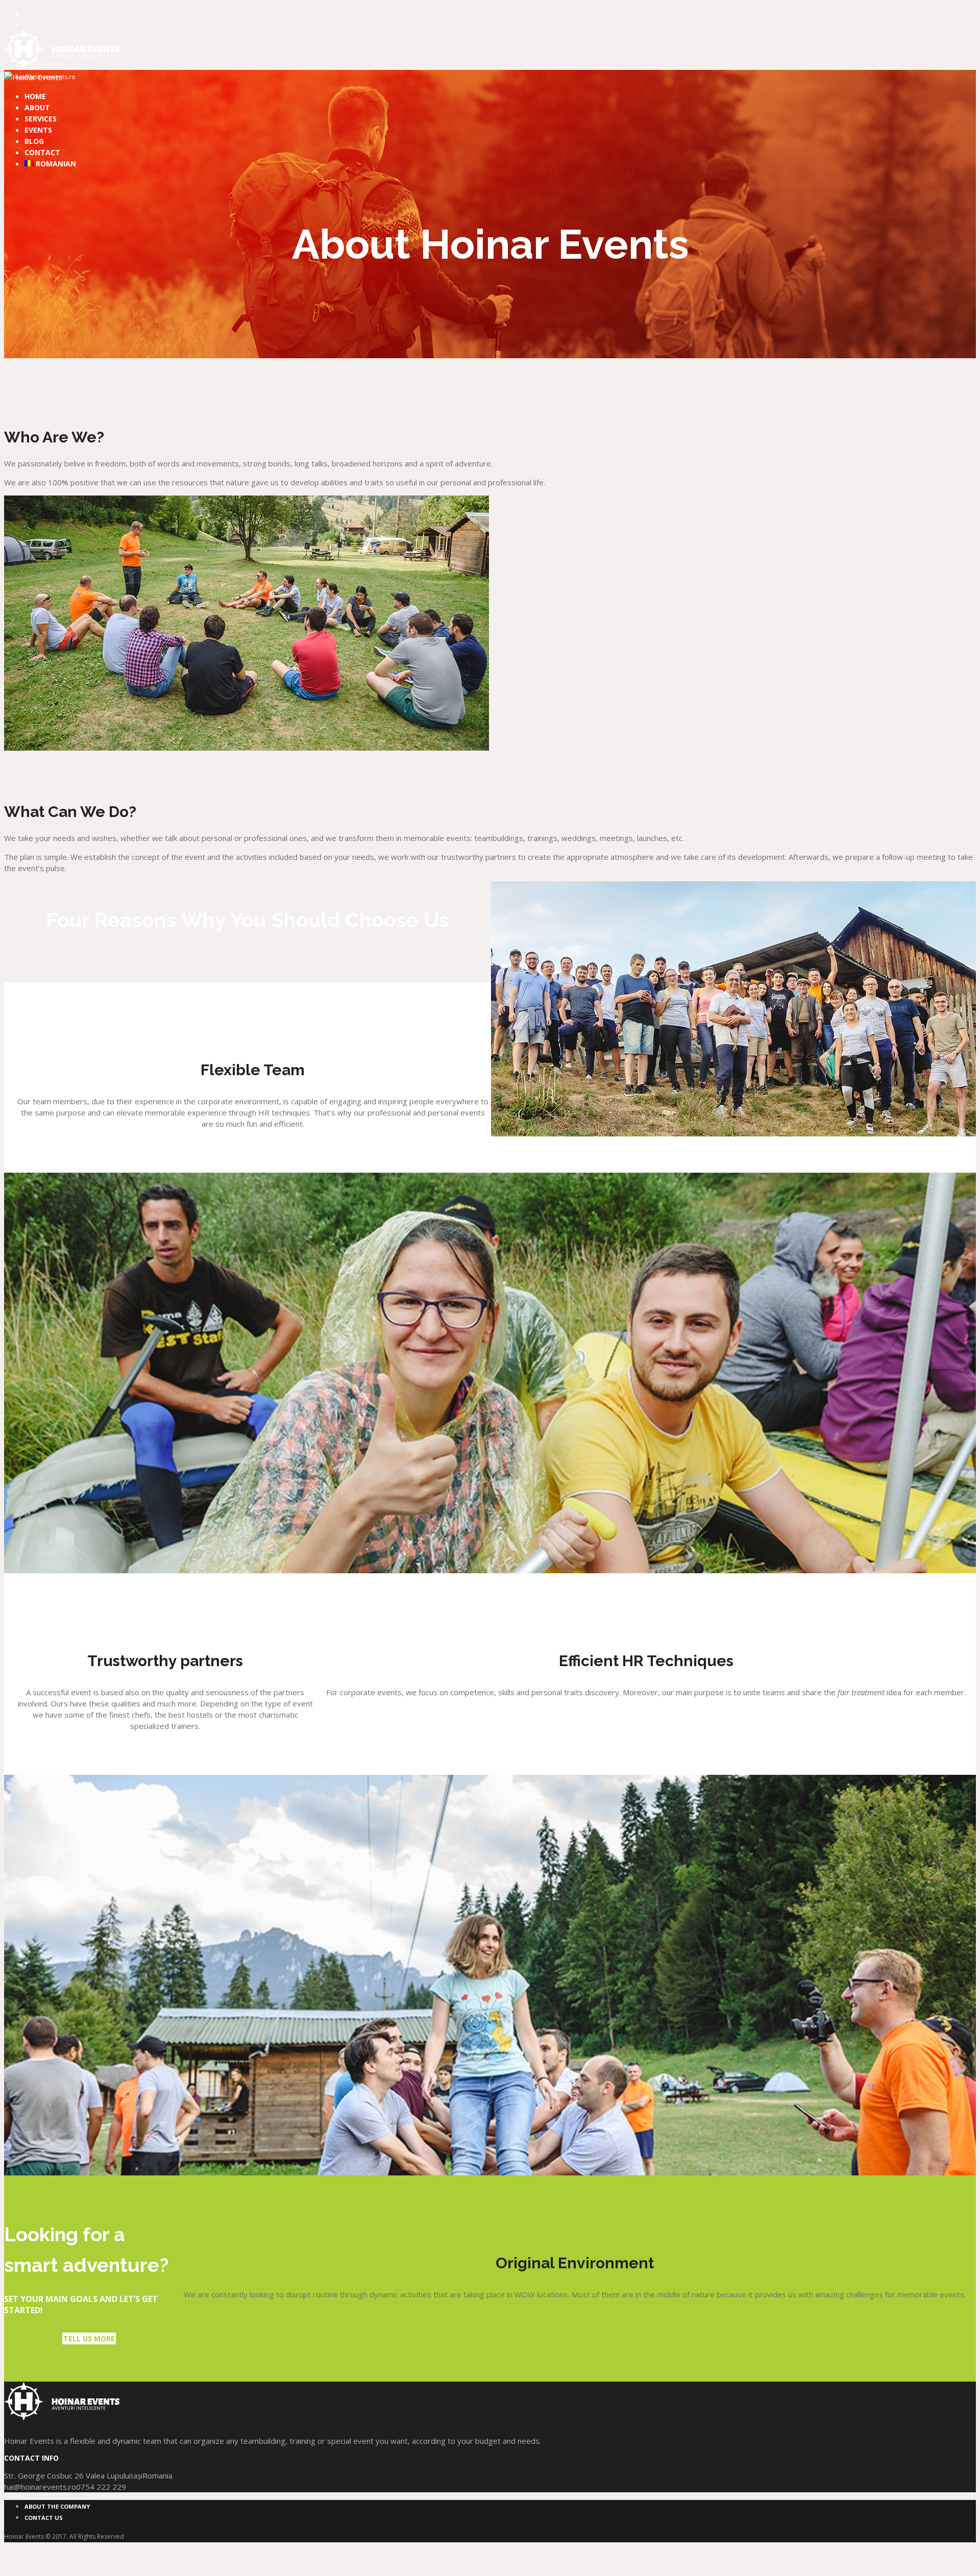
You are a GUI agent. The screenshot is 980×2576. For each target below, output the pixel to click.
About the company (57, 2506)
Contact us (44, 2518)
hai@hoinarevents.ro (40, 2487)
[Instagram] (30, 24)
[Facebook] (30, 13)
